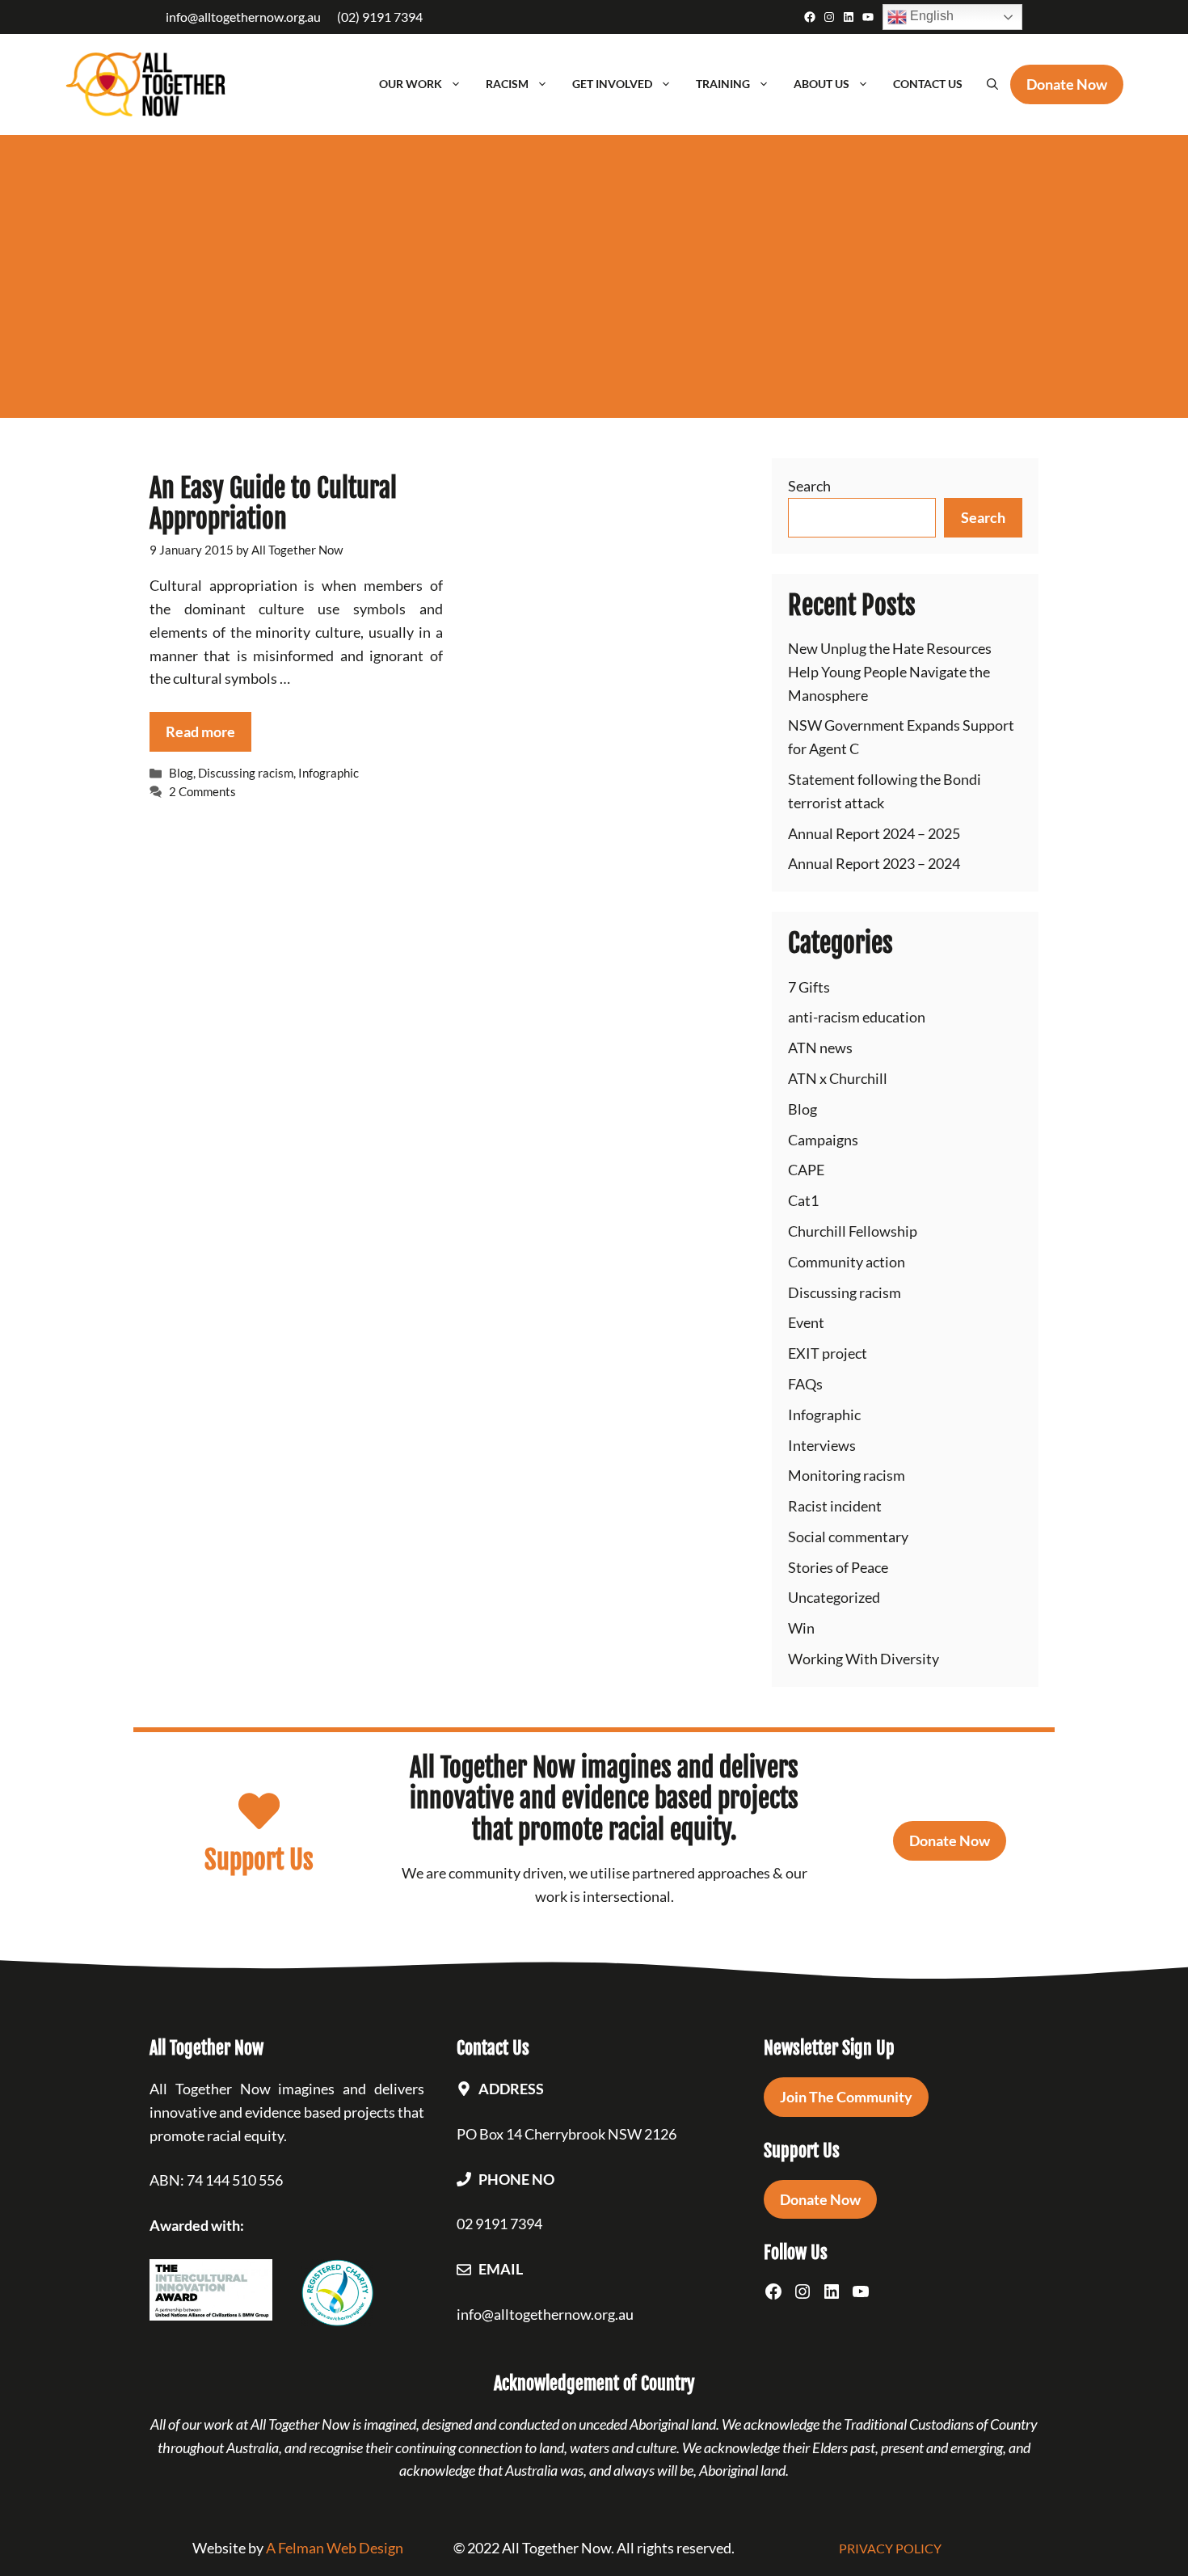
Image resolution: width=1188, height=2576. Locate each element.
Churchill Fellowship (853, 1231)
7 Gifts (809, 987)
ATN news (820, 1048)
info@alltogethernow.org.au (243, 17)
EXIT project (828, 1353)
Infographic (329, 773)
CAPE (806, 1170)
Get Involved (612, 84)
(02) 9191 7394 (380, 17)
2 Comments (202, 791)
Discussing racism (246, 773)
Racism (507, 84)
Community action (847, 1262)
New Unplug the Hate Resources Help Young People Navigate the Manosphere (890, 672)
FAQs (805, 1384)
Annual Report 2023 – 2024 (874, 863)
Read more (200, 731)
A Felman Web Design (335, 2548)
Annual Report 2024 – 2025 (874, 833)
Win (801, 1628)
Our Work (411, 84)
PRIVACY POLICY (890, 2548)
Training (723, 84)
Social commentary (848, 1537)
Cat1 (803, 1200)
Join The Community (846, 2097)
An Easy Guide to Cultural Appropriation (273, 504)
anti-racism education (857, 1017)
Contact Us (928, 84)
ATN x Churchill (838, 1078)
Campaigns (823, 1140)
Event (806, 1322)
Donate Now (950, 1840)
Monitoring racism (847, 1475)
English (930, 16)
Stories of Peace (838, 1567)
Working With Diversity (864, 1659)
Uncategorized (834, 1597)
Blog (181, 773)
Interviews (822, 1445)
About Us (821, 84)
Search (809, 486)
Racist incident (835, 1506)
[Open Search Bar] (992, 84)
